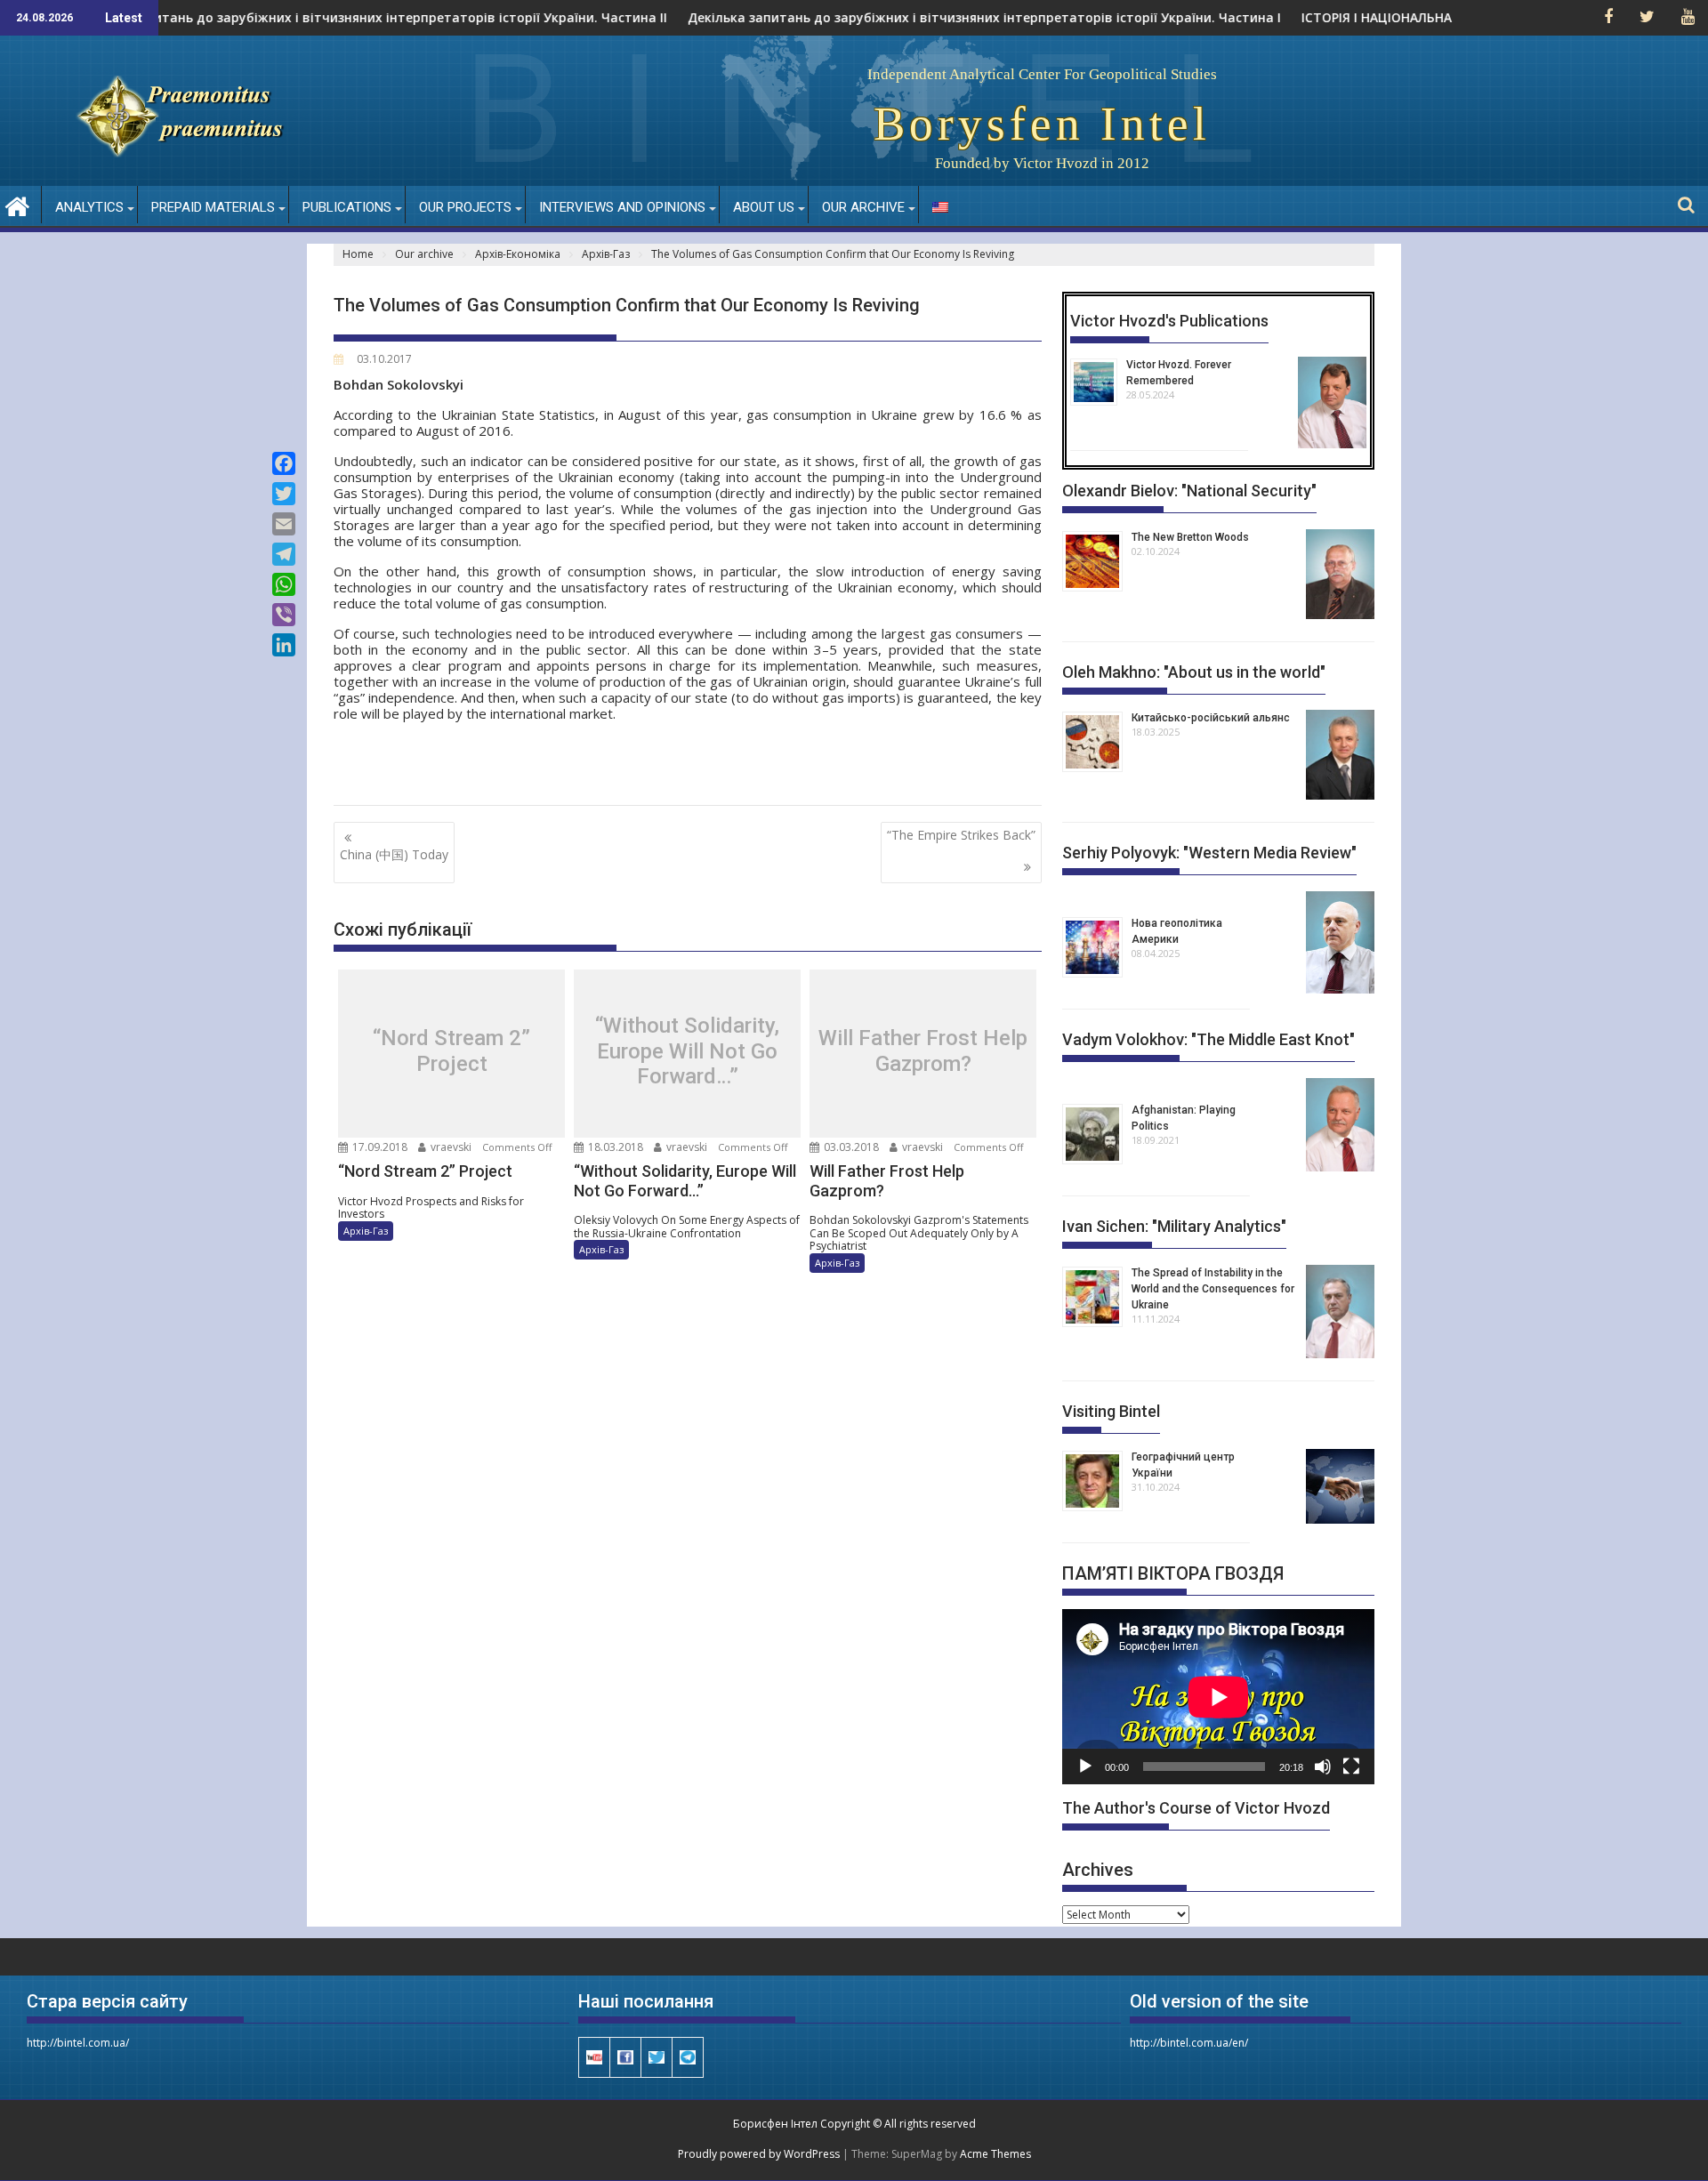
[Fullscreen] (1351, 1767)
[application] (1218, 1697)
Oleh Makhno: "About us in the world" (1194, 672)
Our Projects (465, 207)
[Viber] (284, 615)
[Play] (1085, 1767)
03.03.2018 (850, 1147)
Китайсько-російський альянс (1211, 718)
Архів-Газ (366, 1231)
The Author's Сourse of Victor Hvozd (1196, 1808)
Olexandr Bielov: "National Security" (1189, 491)
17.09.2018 (379, 1147)
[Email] (284, 524)
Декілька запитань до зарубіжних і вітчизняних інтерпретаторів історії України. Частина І (938, 18)
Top (1666, 2139)
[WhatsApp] (284, 584)
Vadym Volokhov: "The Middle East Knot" (1208, 1039)
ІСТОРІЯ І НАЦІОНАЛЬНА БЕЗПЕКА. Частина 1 (1395, 18)
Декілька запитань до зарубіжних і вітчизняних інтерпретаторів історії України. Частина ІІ (322, 18)
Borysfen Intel (1042, 124)
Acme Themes (995, 2154)
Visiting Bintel (1111, 1411)
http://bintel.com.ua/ (78, 2043)
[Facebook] (284, 463)
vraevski (450, 1147)
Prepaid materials (213, 207)
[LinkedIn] (284, 645)
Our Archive (863, 207)
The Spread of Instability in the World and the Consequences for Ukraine (1213, 1289)
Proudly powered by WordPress (759, 2154)
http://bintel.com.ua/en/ (1189, 2043)
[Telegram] (284, 554)
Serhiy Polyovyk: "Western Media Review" (1209, 853)
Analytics (89, 207)
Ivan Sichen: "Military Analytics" (1174, 1226)
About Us (764, 207)
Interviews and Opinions (622, 207)
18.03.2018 (614, 1147)
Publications (347, 207)
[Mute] (1323, 1767)
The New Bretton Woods (1190, 537)
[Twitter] (284, 494)
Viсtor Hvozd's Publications (1169, 321)
